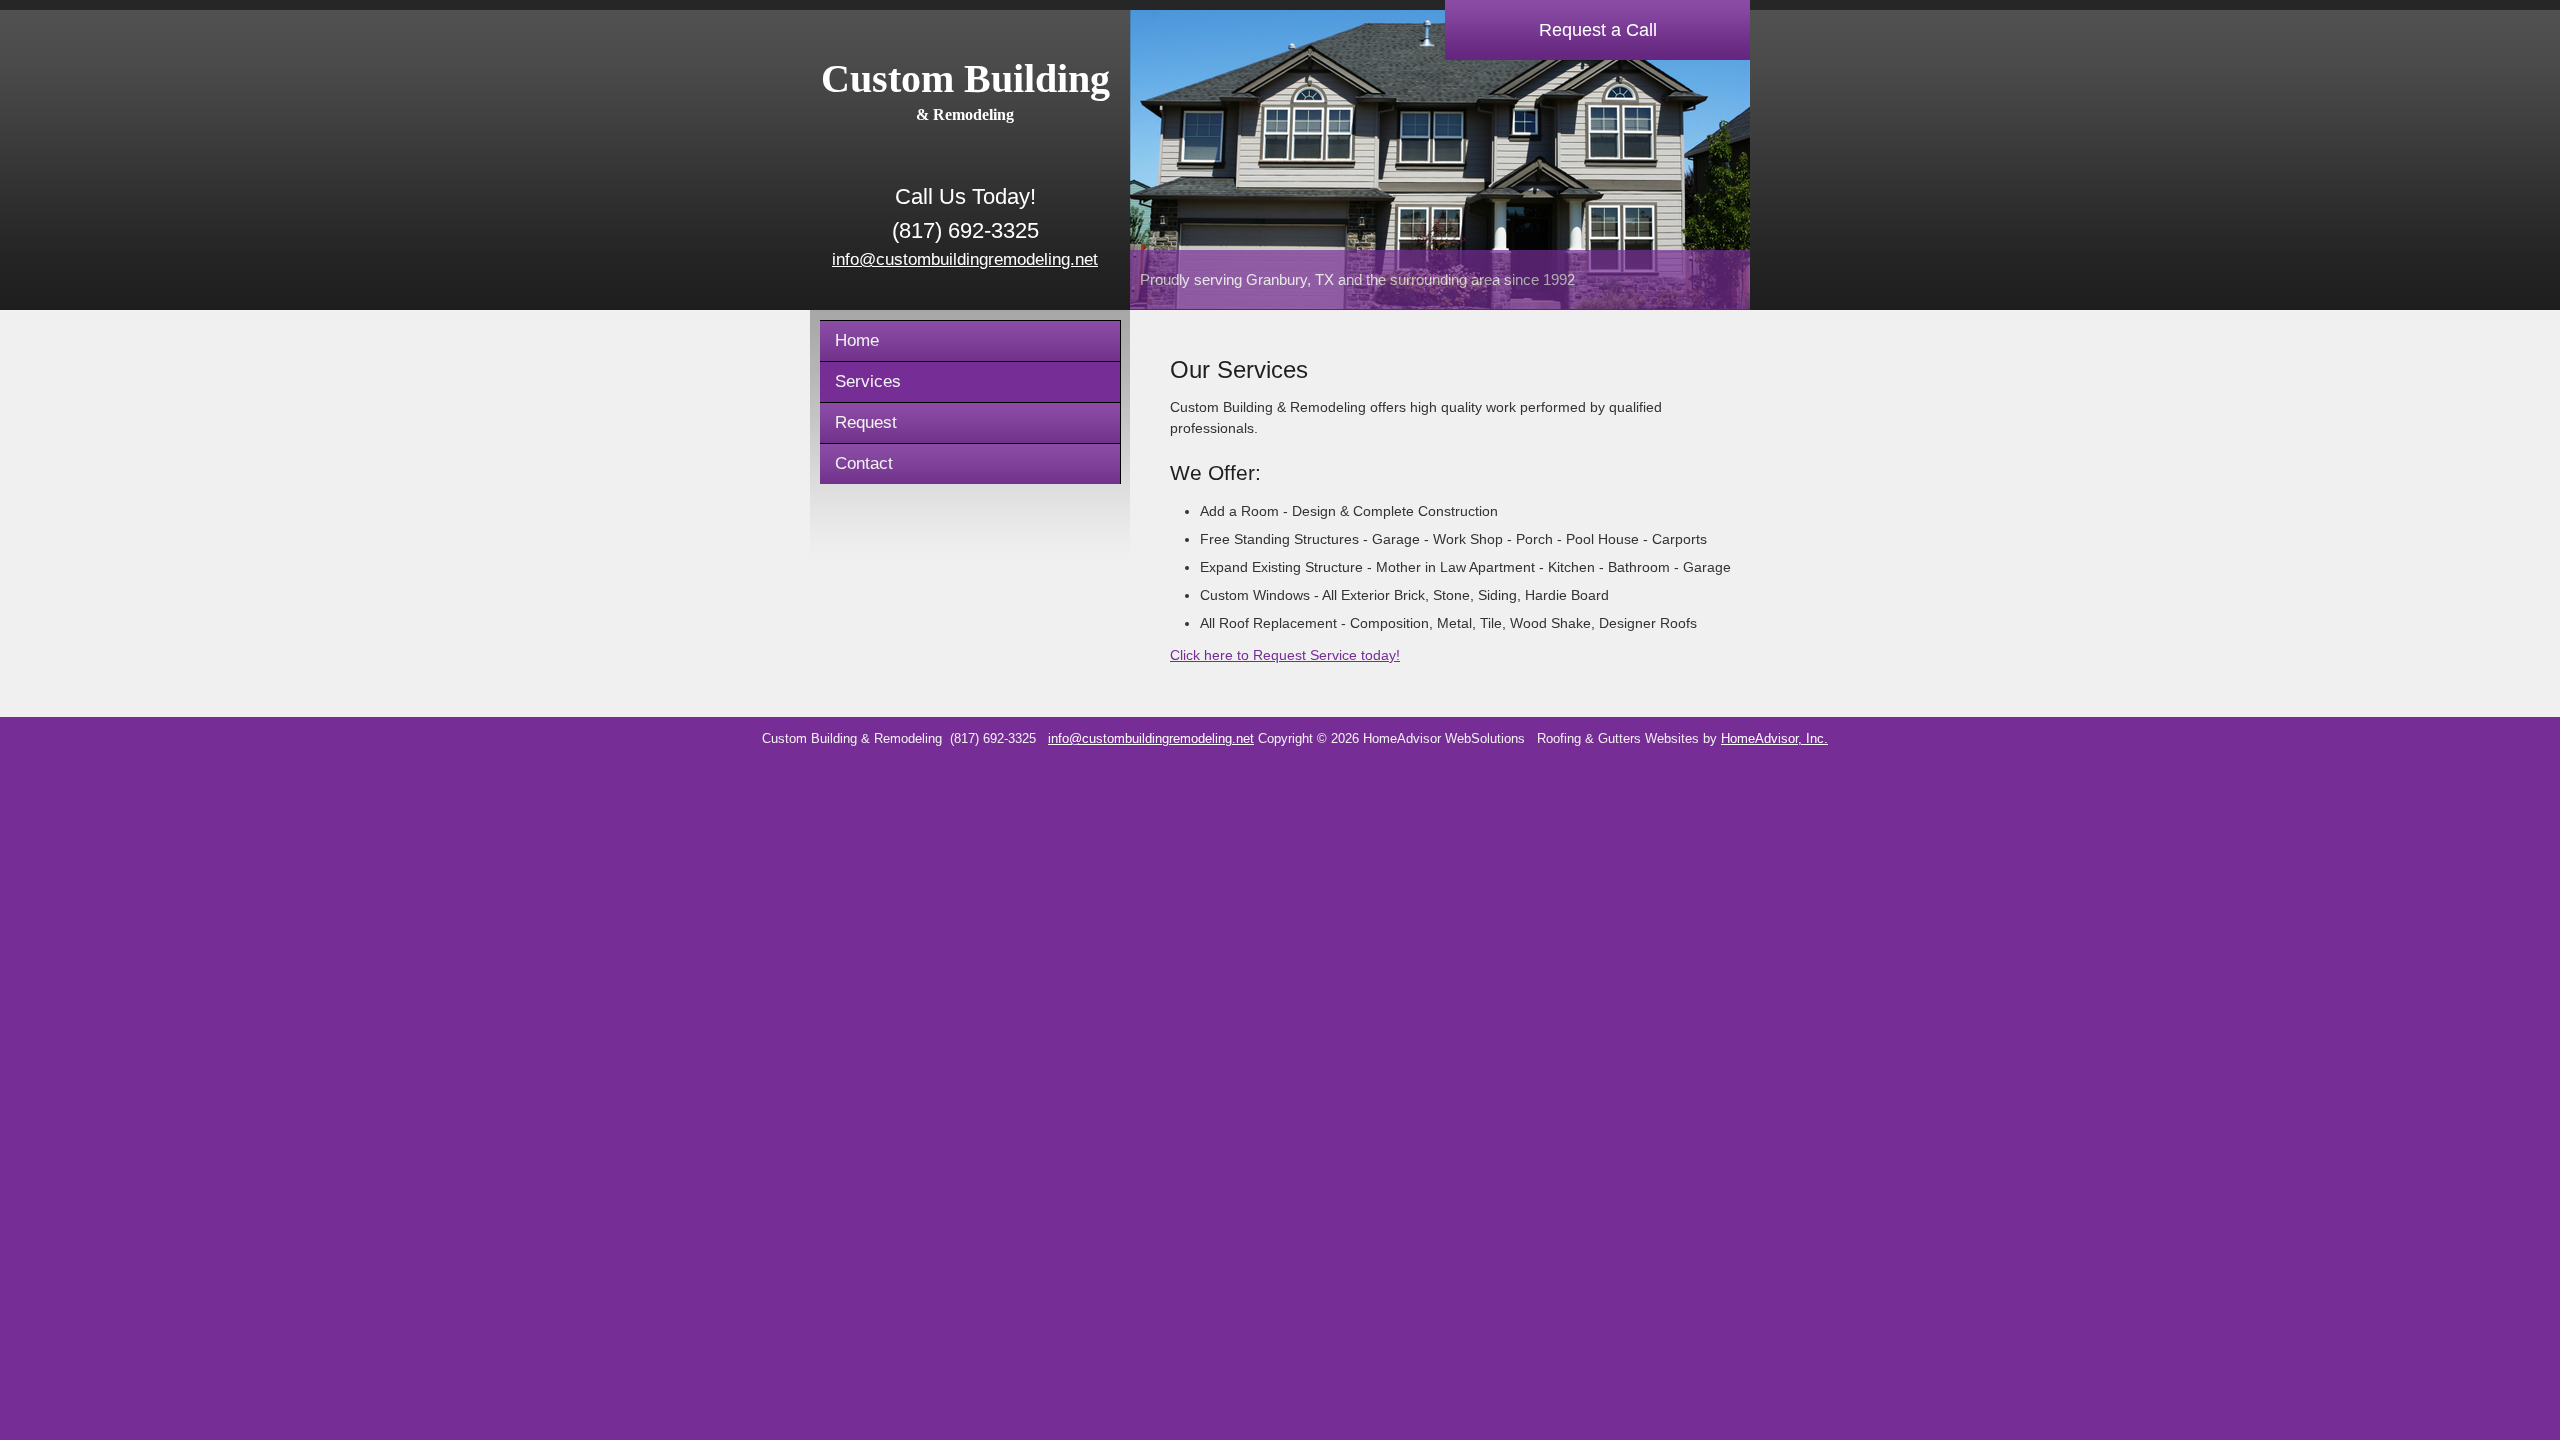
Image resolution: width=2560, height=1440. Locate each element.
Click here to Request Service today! (1285, 655)
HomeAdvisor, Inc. (1774, 739)
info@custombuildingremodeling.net (965, 259)
